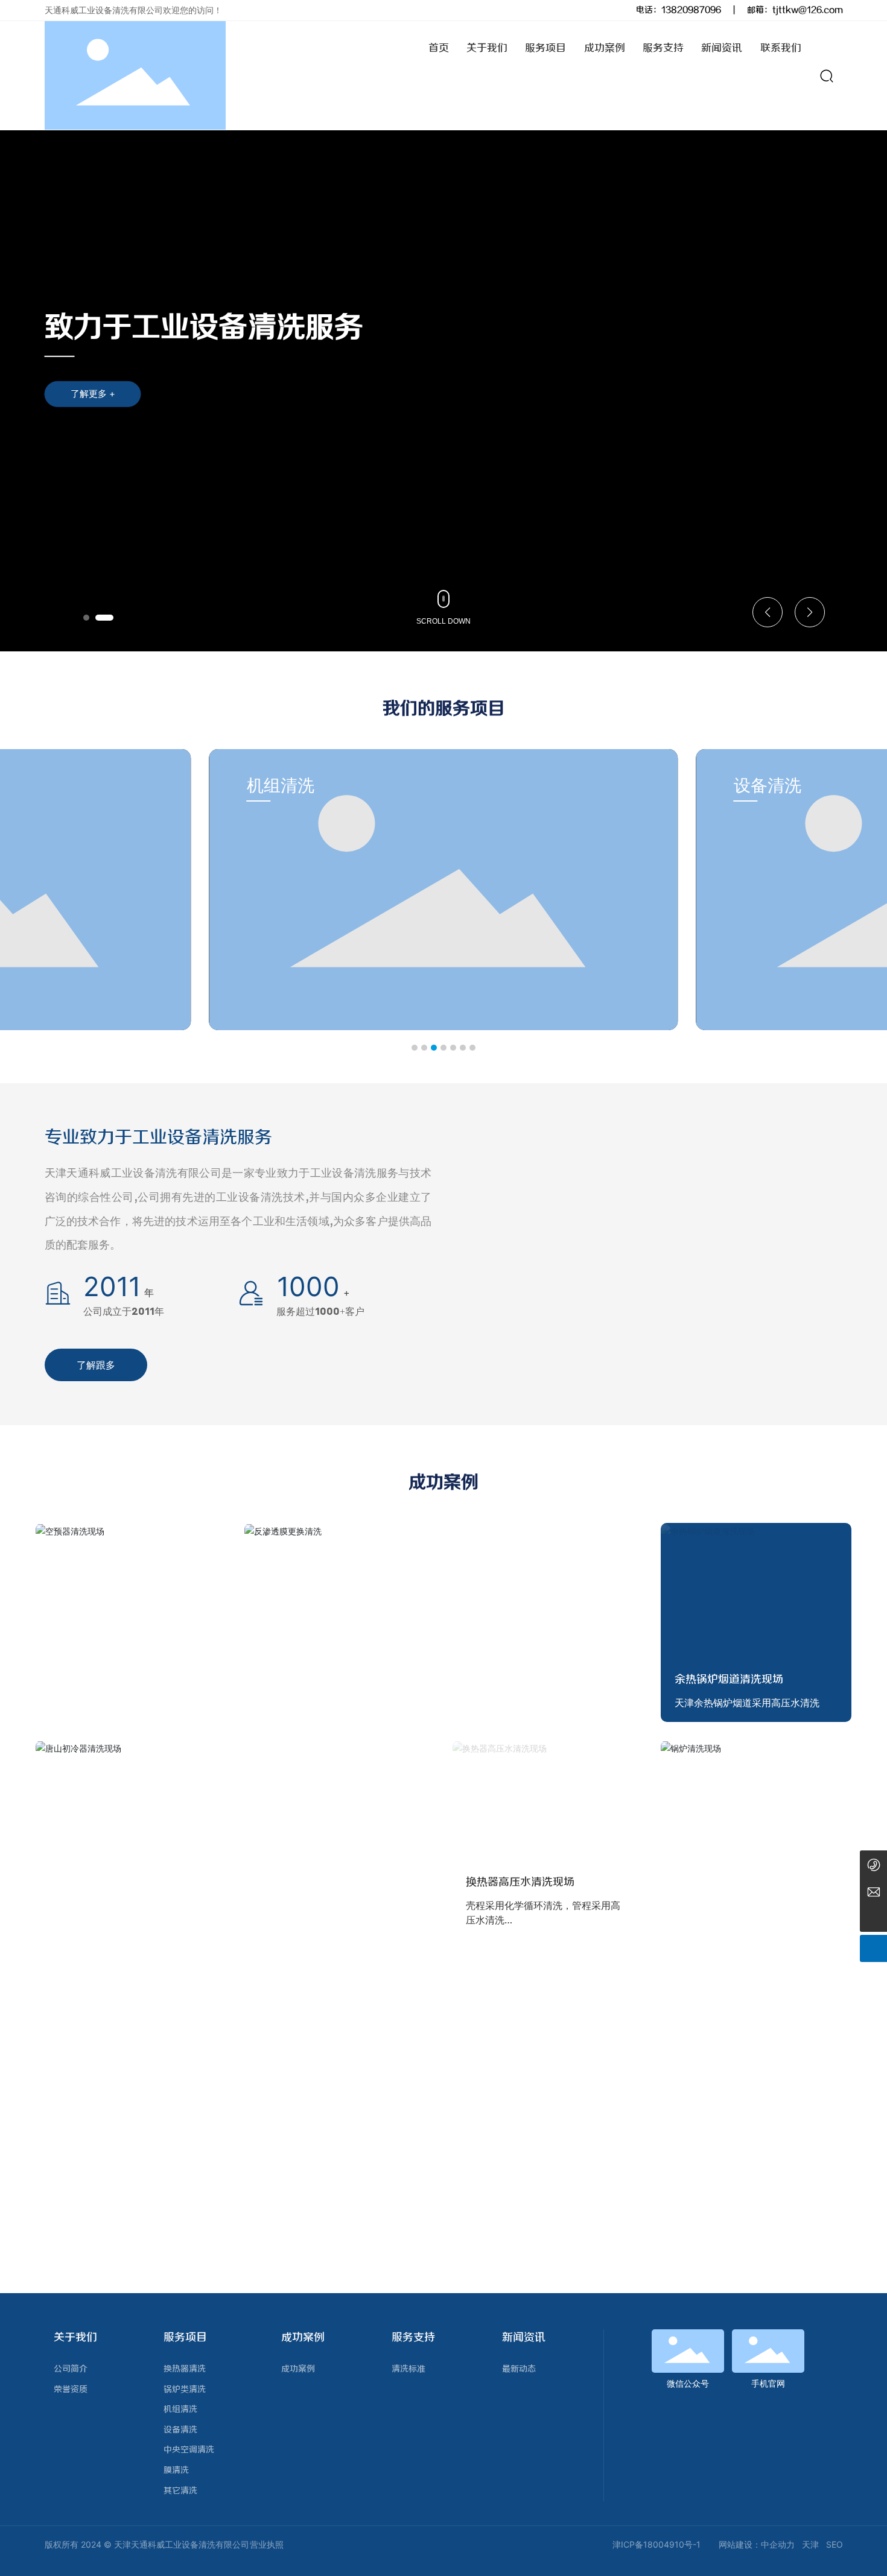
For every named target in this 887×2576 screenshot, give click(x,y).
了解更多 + (93, 394)
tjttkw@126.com (808, 10)
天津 (810, 2544)
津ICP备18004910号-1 (657, 2544)
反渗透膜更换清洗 (316, 1703)
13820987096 (691, 10)
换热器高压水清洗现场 (520, 1882)
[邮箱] (873, 1891)
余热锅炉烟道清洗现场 (729, 1680)
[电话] (873, 1864)
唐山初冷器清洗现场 (112, 1920)
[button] (86, 618)
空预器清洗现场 (87, 1703)
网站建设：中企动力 (757, 2544)
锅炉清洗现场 (707, 1920)
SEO (835, 2544)
